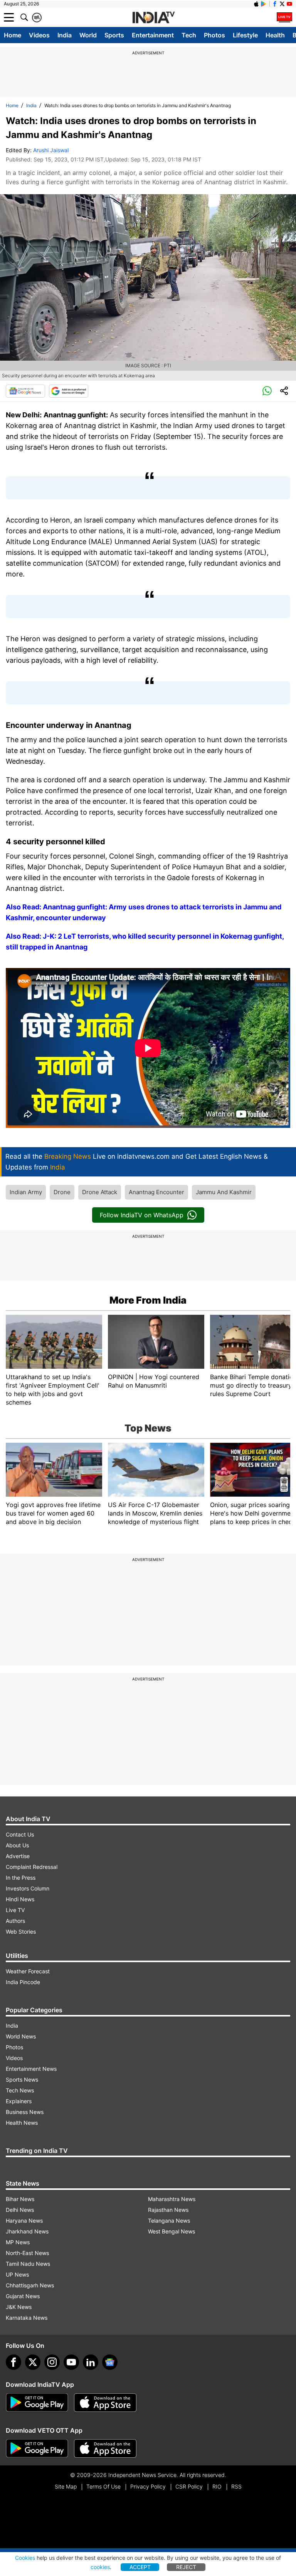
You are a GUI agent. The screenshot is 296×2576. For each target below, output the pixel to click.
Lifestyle (245, 35)
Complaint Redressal (32, 1867)
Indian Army (26, 1192)
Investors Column (28, 1888)
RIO (217, 2486)
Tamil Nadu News (28, 2264)
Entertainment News (31, 2069)
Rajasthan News (168, 2210)
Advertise (18, 1856)
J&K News (19, 2307)
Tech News (20, 2090)
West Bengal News (172, 2231)
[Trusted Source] (69, 391)
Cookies (25, 2558)
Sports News (22, 2079)
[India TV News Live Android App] (37, 2403)
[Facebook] (13, 2362)
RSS (236, 2486)
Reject (186, 2567)
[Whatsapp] (267, 391)
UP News (17, 2274)
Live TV (15, 1910)
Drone (62, 1192)
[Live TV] (284, 17)
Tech (189, 35)
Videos (39, 35)
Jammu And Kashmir (224, 1192)
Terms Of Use (103, 2486)
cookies (100, 2567)
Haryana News (24, 2221)
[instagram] (52, 2362)
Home (13, 35)
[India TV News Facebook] (275, 4)
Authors (15, 1921)
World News (21, 2036)
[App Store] (105, 2403)
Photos (214, 35)
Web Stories (21, 1932)
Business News (25, 2112)
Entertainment (153, 35)
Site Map (66, 2486)
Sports (114, 35)
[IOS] (256, 4)
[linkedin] (91, 2362)
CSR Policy (189, 2486)
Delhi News (20, 2210)
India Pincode (23, 1982)
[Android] (264, 4)
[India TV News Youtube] (289, 4)
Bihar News (20, 2199)
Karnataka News (27, 2318)
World (88, 35)
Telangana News (169, 2221)
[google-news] (110, 2362)
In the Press (21, 1878)
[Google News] (25, 391)
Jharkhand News (27, 2231)
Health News (22, 2123)
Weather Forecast (28, 1971)
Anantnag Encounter (156, 1192)
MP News (18, 2242)
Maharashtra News (172, 2199)
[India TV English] (153, 18)
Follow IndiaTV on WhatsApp (142, 1215)
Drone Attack (100, 1192)
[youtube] (71, 2362)
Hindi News (20, 1899)
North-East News (27, 2253)
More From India (148, 1300)
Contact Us (20, 1834)
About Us (17, 1845)
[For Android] (37, 2448)
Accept (140, 2567)
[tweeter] (33, 2362)
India (65, 35)
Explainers (19, 2101)
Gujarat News (23, 2296)
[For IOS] (105, 2448)
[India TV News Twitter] (282, 4)
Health (275, 35)
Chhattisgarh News (30, 2285)
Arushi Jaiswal (51, 150)
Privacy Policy (148, 2486)
